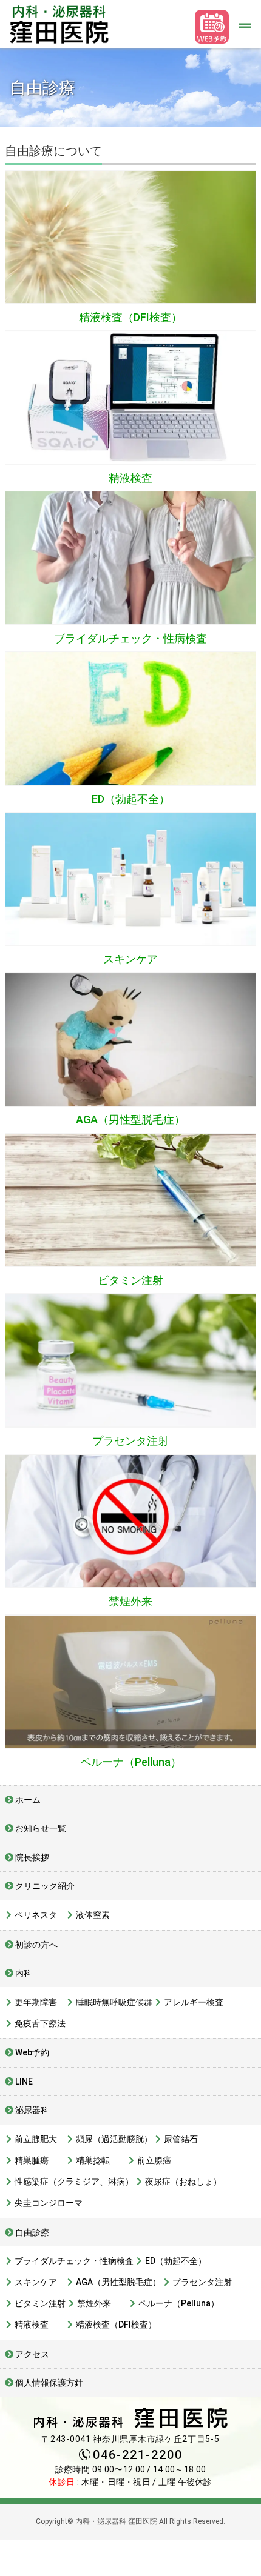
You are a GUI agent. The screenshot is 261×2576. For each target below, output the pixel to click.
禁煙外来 (130, 1601)
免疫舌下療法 (40, 2023)
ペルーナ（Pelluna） (131, 1762)
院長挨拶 (32, 1857)
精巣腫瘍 (32, 2160)
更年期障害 (36, 2002)
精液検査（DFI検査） (130, 317)
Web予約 (32, 2052)
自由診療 (32, 2232)
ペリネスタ (36, 1915)
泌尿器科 (32, 2110)
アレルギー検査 (194, 2002)
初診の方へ (36, 1945)
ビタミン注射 (130, 1280)
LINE (24, 2082)
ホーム (28, 1800)
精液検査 (130, 478)
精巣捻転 (93, 2160)
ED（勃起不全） (131, 799)
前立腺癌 (154, 2160)
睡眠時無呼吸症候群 (114, 2002)
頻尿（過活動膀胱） (114, 2139)
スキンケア (130, 959)
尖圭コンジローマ (49, 2203)
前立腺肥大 (36, 2139)
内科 (24, 1973)
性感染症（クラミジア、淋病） (74, 2182)
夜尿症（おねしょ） (183, 2182)
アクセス (32, 2354)
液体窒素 (93, 1915)
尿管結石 (181, 2139)
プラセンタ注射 (130, 1441)
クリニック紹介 (45, 1886)
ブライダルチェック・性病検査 (130, 638)
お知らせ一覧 (41, 1828)
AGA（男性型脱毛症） (130, 1120)
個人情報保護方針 (49, 2383)
